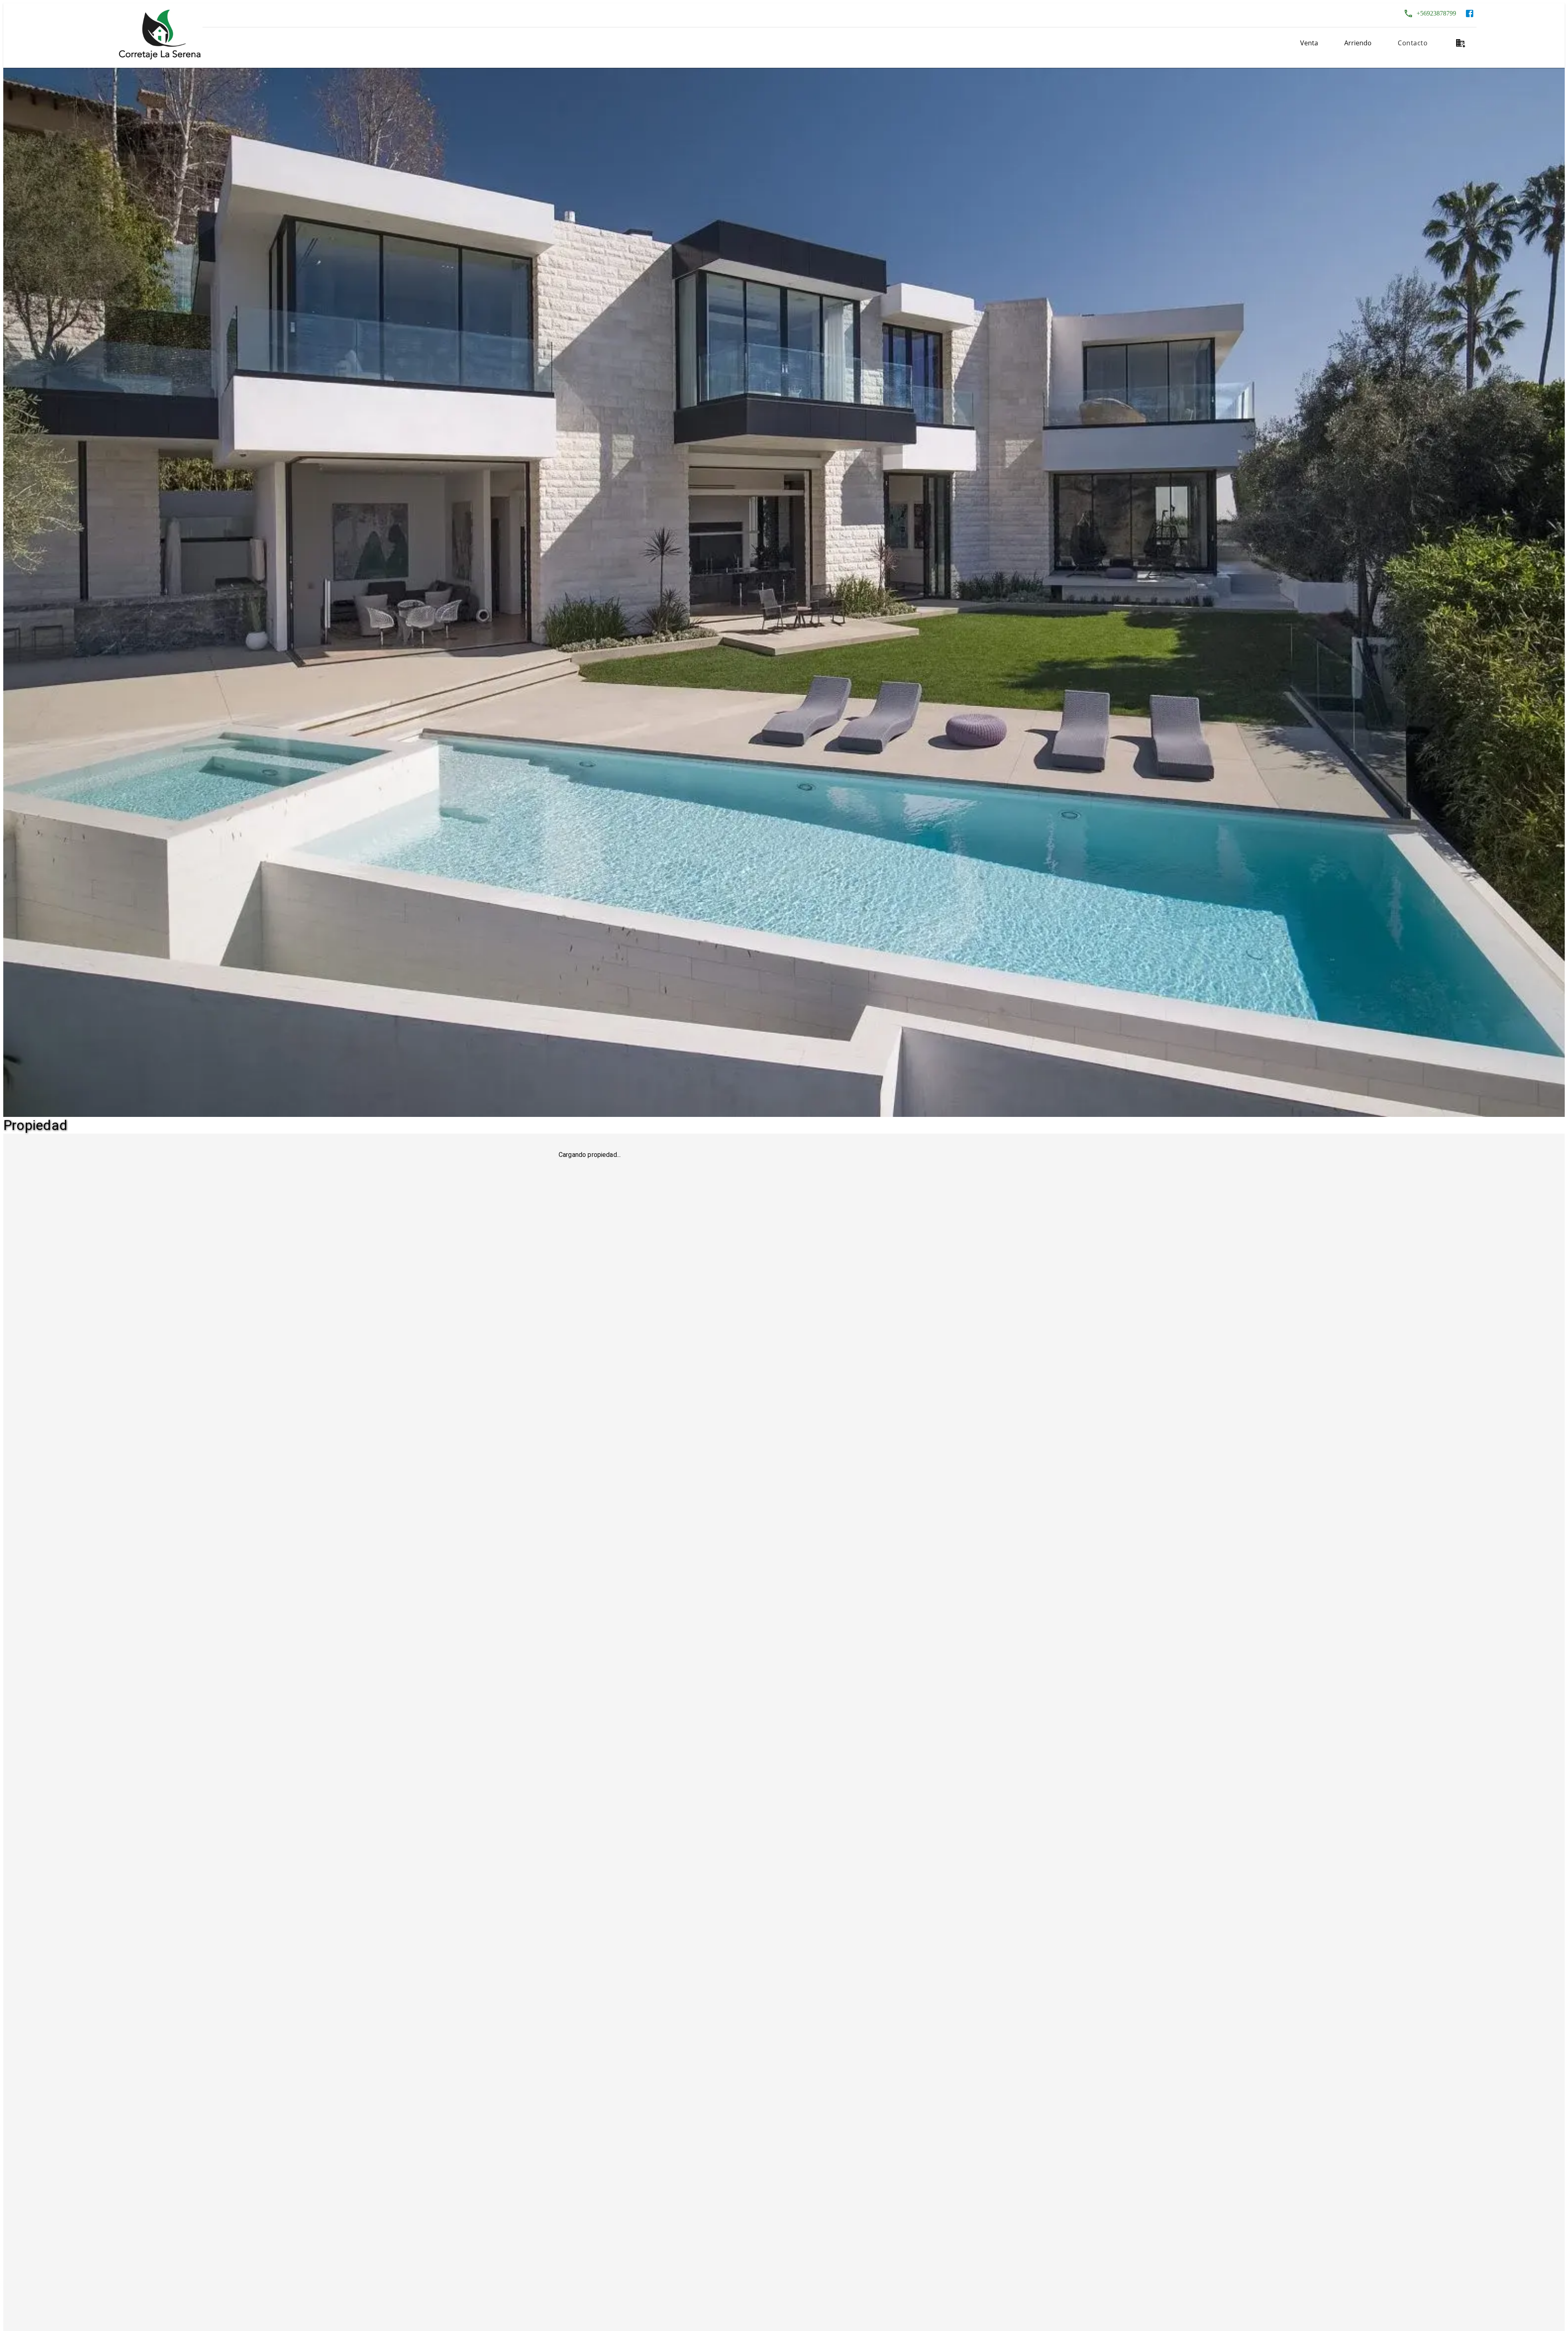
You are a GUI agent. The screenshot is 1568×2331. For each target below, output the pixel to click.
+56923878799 (1436, 13)
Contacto (1413, 43)
